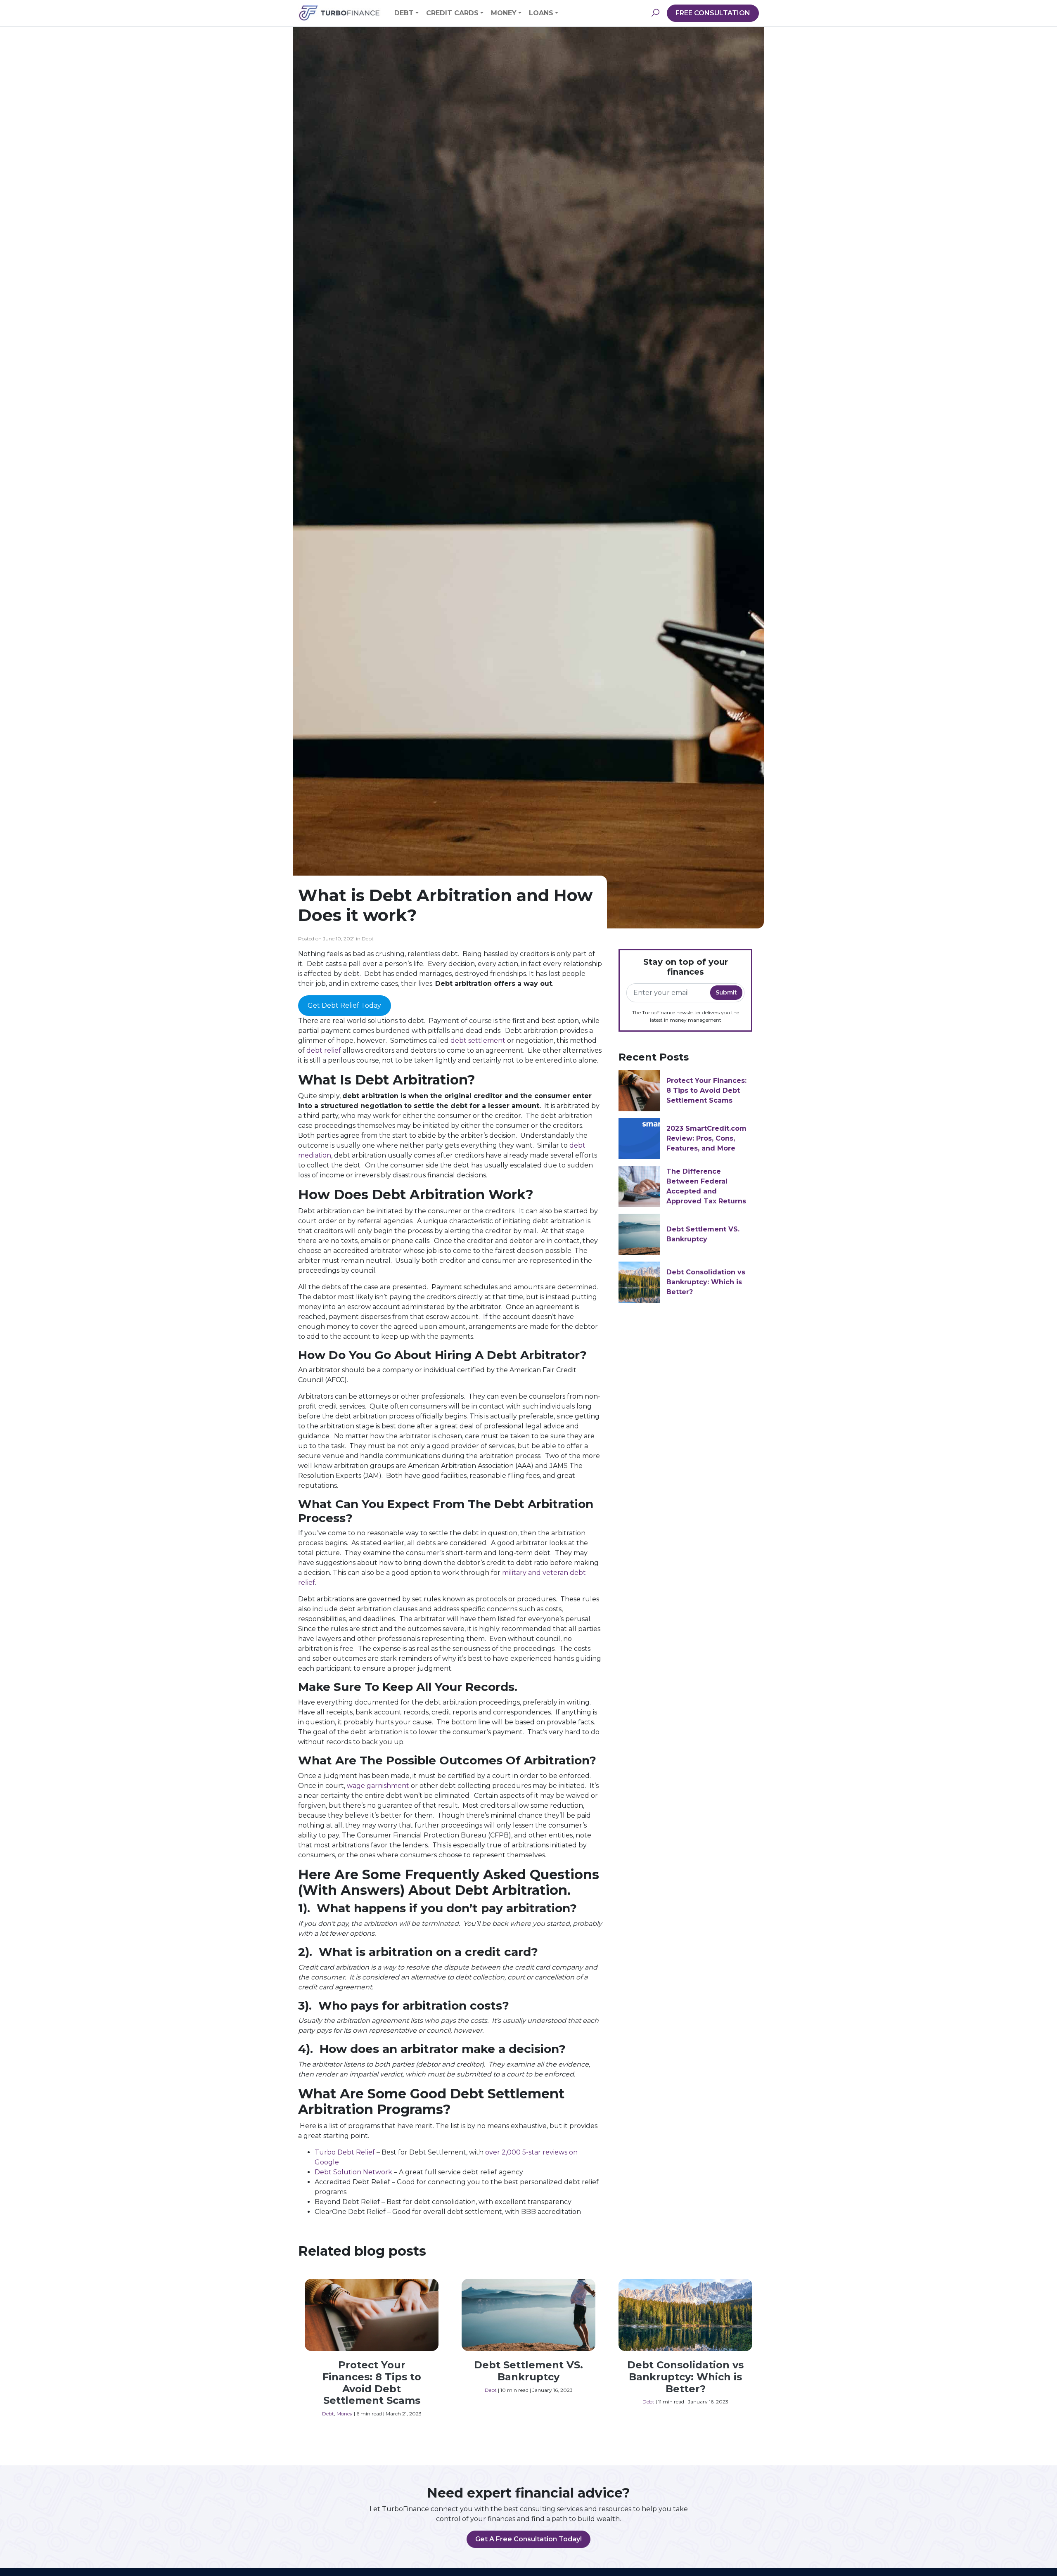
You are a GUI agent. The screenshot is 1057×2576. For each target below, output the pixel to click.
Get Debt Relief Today (344, 1005)
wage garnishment (378, 1786)
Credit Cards (452, 13)
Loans (541, 13)
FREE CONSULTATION (713, 13)
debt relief (324, 1050)
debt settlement (478, 1041)
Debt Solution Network (353, 2172)
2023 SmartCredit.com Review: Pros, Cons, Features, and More (706, 1138)
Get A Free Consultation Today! (528, 2539)
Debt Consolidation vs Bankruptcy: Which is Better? (706, 1282)
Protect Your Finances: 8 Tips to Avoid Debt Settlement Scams (706, 1090)
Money (504, 13)
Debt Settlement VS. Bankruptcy (528, 2371)
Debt (404, 13)
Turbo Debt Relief (345, 2152)
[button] (655, 13)
